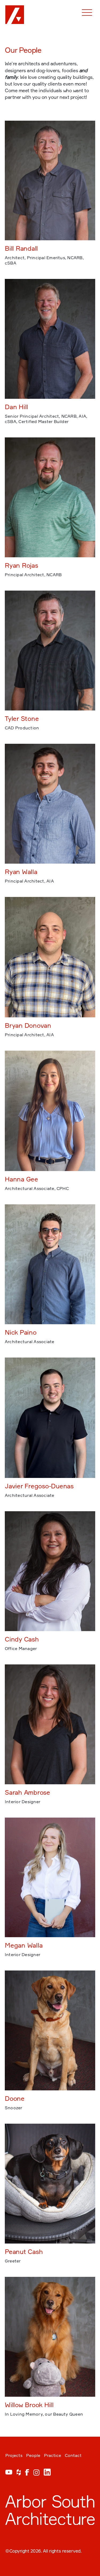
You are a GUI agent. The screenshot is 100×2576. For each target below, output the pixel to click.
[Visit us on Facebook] (27, 2474)
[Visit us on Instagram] (36, 2474)
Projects (14, 2455)
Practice (53, 2455)
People (33, 2455)
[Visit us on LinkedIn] (47, 2474)
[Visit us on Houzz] (19, 2474)
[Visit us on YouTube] (9, 2474)
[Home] (13, 13)
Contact (73, 2455)
